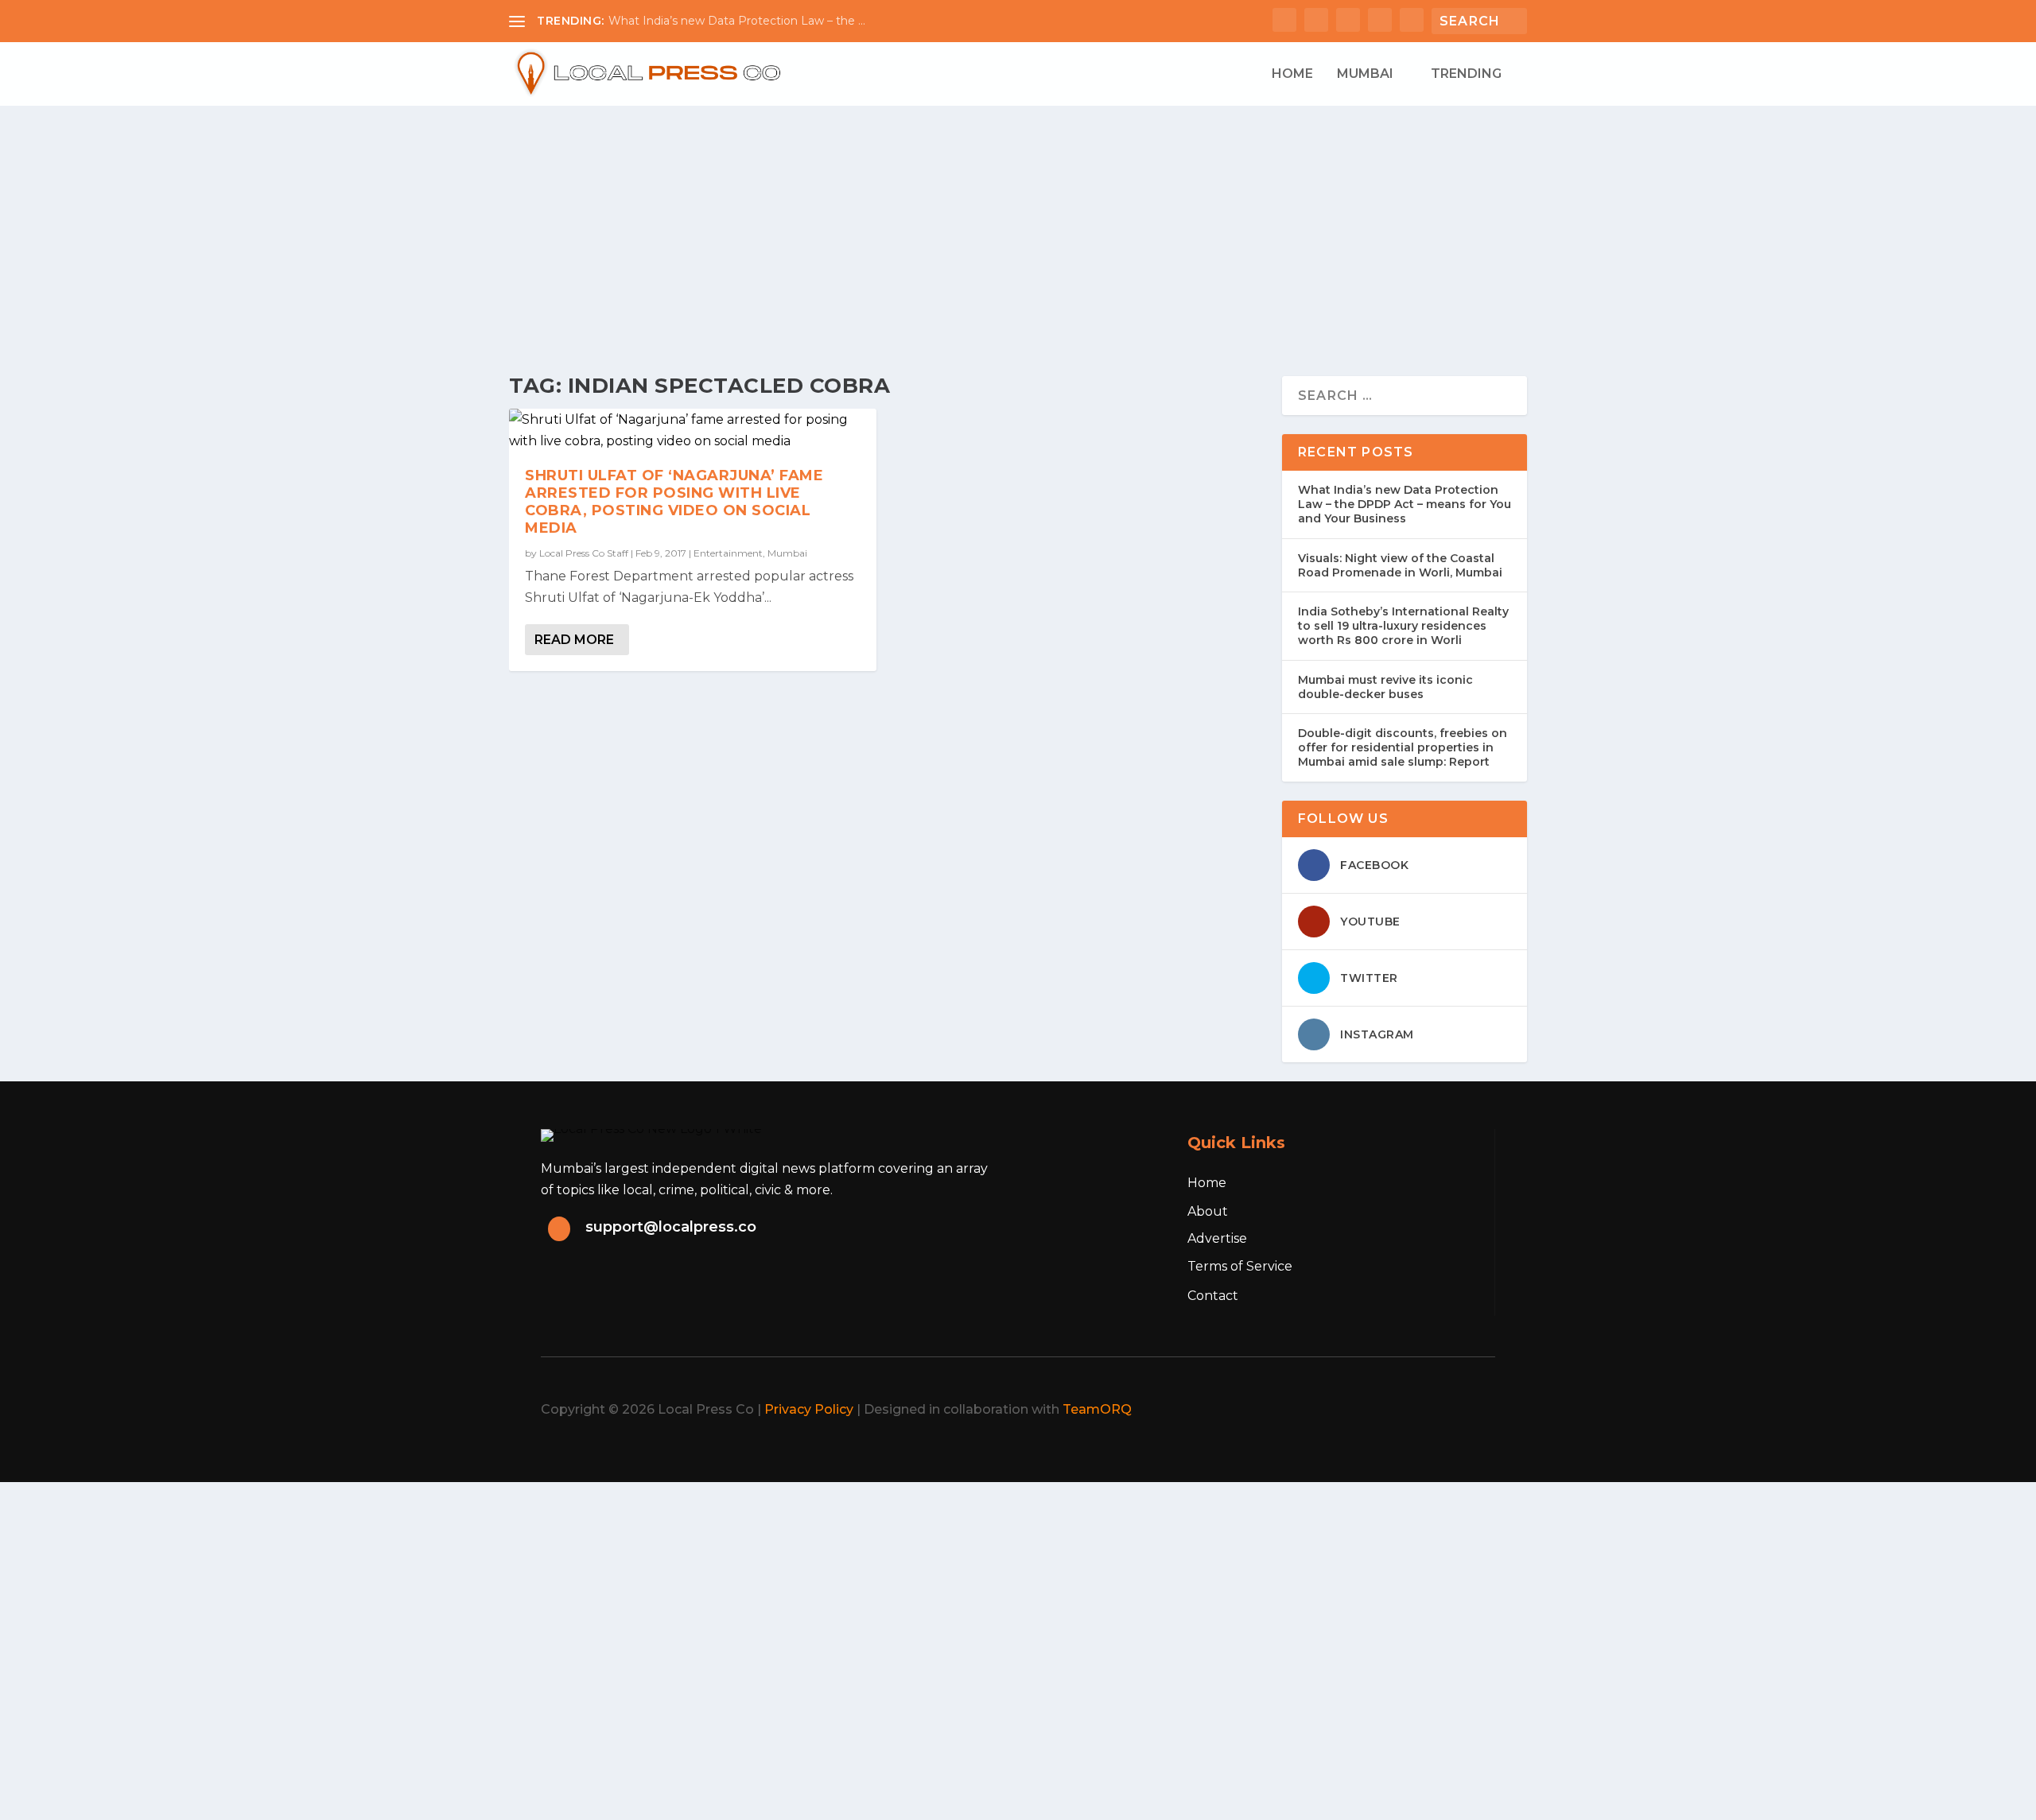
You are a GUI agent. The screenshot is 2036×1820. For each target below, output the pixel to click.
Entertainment (728, 553)
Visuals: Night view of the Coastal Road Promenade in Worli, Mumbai (1400, 565)
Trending (1466, 74)
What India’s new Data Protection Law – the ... (737, 21)
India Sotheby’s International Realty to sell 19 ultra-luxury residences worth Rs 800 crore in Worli (1403, 626)
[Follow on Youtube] (1471, 1410)
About (1208, 1211)
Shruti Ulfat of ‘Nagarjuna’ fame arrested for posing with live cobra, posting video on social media (674, 501)
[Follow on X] (1366, 1410)
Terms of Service (1240, 1266)
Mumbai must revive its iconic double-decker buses (1385, 687)
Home (1292, 74)
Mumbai (1365, 74)
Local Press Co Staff (584, 553)
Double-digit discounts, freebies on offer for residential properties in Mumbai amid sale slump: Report (1403, 747)
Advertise (1217, 1238)
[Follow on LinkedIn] (1436, 1410)
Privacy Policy (809, 1409)
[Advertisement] (1018, 225)
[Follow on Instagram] (1401, 1410)
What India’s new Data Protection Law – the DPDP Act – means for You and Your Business (1405, 504)
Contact (1213, 1296)
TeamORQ (1097, 1409)
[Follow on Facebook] (1331, 1410)
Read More (574, 640)
